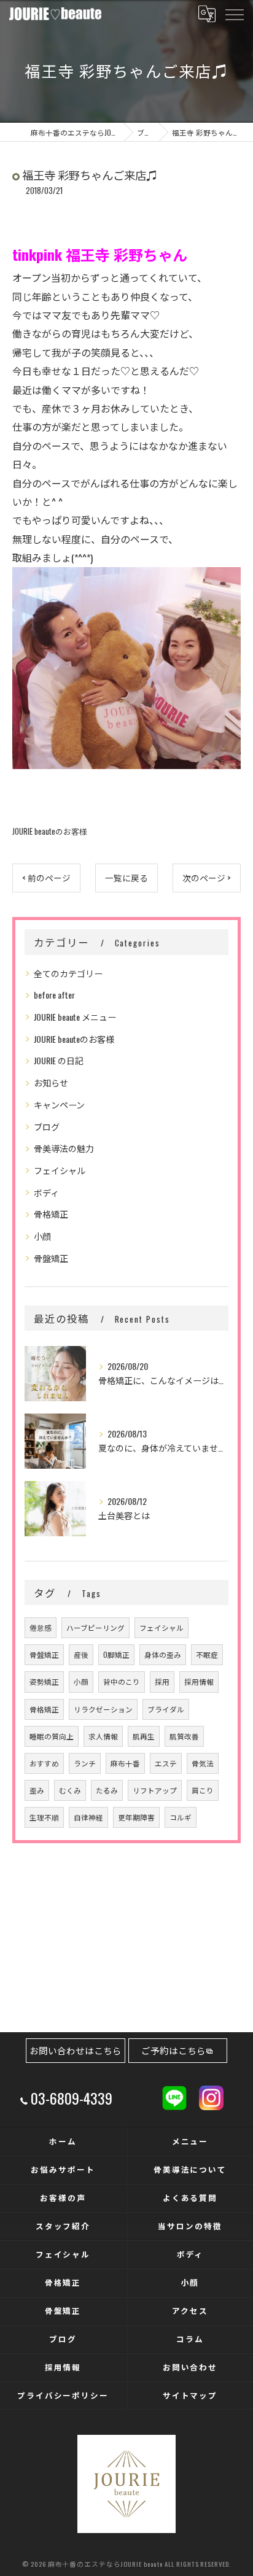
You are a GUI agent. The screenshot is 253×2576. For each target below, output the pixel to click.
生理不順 (44, 1817)
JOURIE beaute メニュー (75, 1017)
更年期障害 (136, 1817)
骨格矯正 (51, 1214)
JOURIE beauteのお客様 (50, 831)
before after (54, 995)
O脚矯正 (116, 1654)
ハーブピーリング (95, 1627)
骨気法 (203, 1763)
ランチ (85, 1763)
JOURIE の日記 (59, 1060)
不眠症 (207, 1654)
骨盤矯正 (51, 1258)
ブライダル (166, 1709)
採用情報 (199, 1681)
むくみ (70, 1790)
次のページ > (207, 878)
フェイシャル (60, 1170)
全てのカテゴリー (68, 973)
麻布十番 (125, 1763)
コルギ (181, 1817)
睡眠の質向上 (52, 1736)
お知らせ (51, 1082)
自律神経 (88, 1817)
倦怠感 (41, 1627)
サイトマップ (190, 2395)
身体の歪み (163, 1654)
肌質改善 (184, 1736)
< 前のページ (46, 878)
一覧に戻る (126, 878)
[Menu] (234, 14)
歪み (37, 1790)
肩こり (203, 1790)
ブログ (47, 1127)
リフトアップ (155, 1790)
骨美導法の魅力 (64, 1148)
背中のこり (122, 1681)
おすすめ (44, 1763)
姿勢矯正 (44, 1681)
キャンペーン (59, 1104)
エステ (166, 1763)
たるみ (107, 1790)
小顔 (42, 1236)
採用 (162, 1681)
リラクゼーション (103, 1709)
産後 (81, 1654)
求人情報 (103, 1736)
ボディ (46, 1192)
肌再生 (144, 1736)
